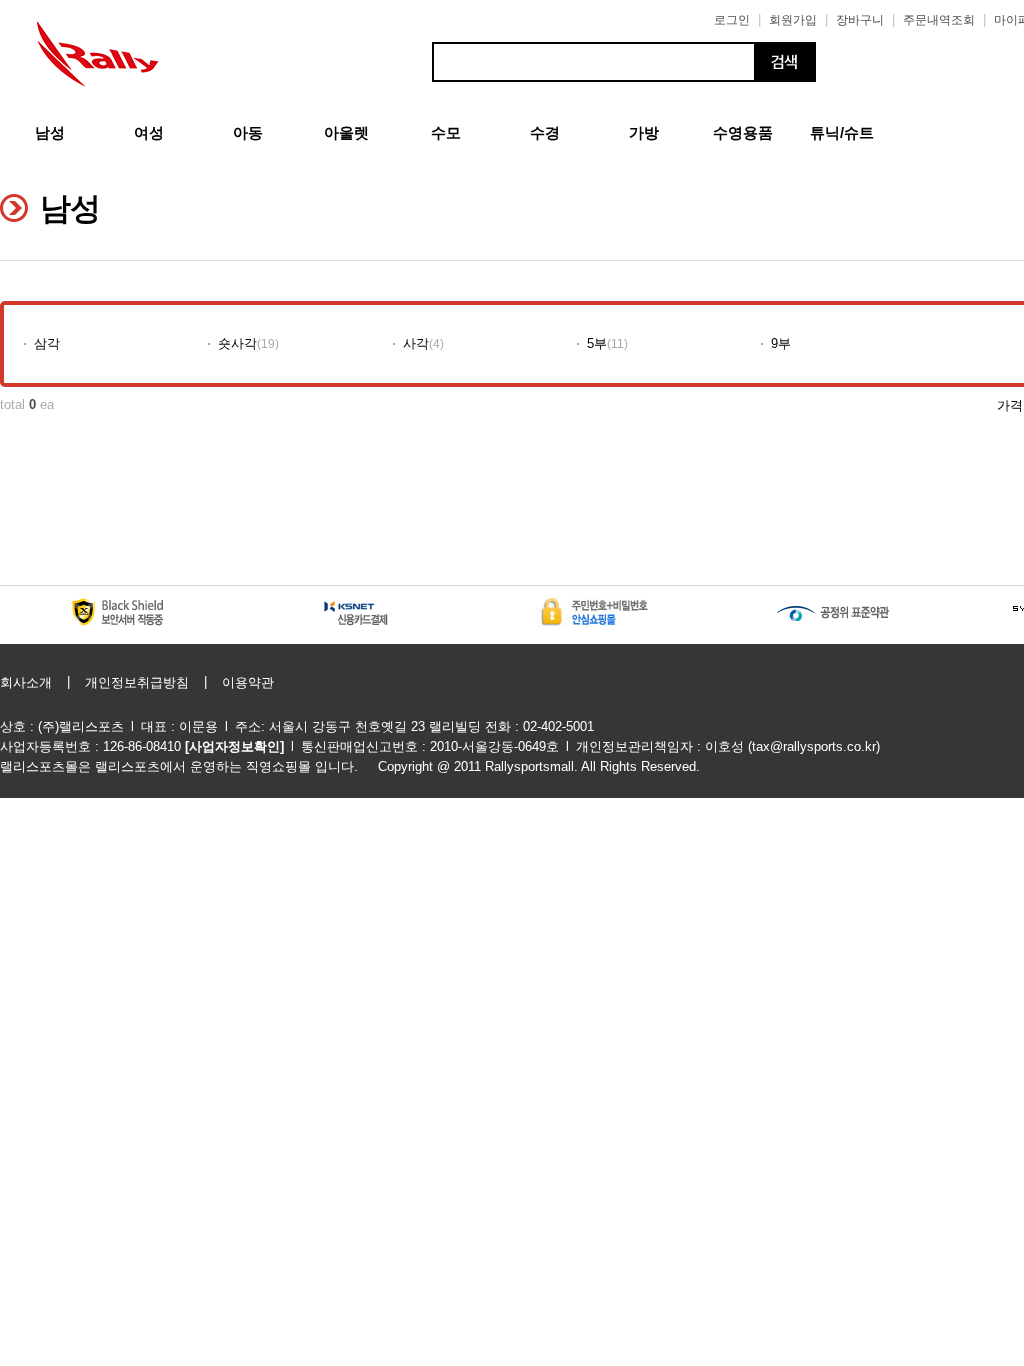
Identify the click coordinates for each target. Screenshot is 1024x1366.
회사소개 (26, 682)
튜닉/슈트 (842, 132)
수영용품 (743, 132)
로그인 (732, 20)
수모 (446, 132)
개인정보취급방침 (137, 682)
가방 (644, 132)
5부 (597, 343)
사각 (416, 343)
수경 (545, 132)
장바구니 (860, 20)
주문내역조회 (939, 20)
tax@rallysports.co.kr (814, 746)
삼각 (47, 343)
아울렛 (346, 132)
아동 (248, 132)
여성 (149, 132)
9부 (781, 343)
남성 (50, 132)
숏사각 (237, 343)
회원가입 (793, 20)
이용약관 (248, 682)
